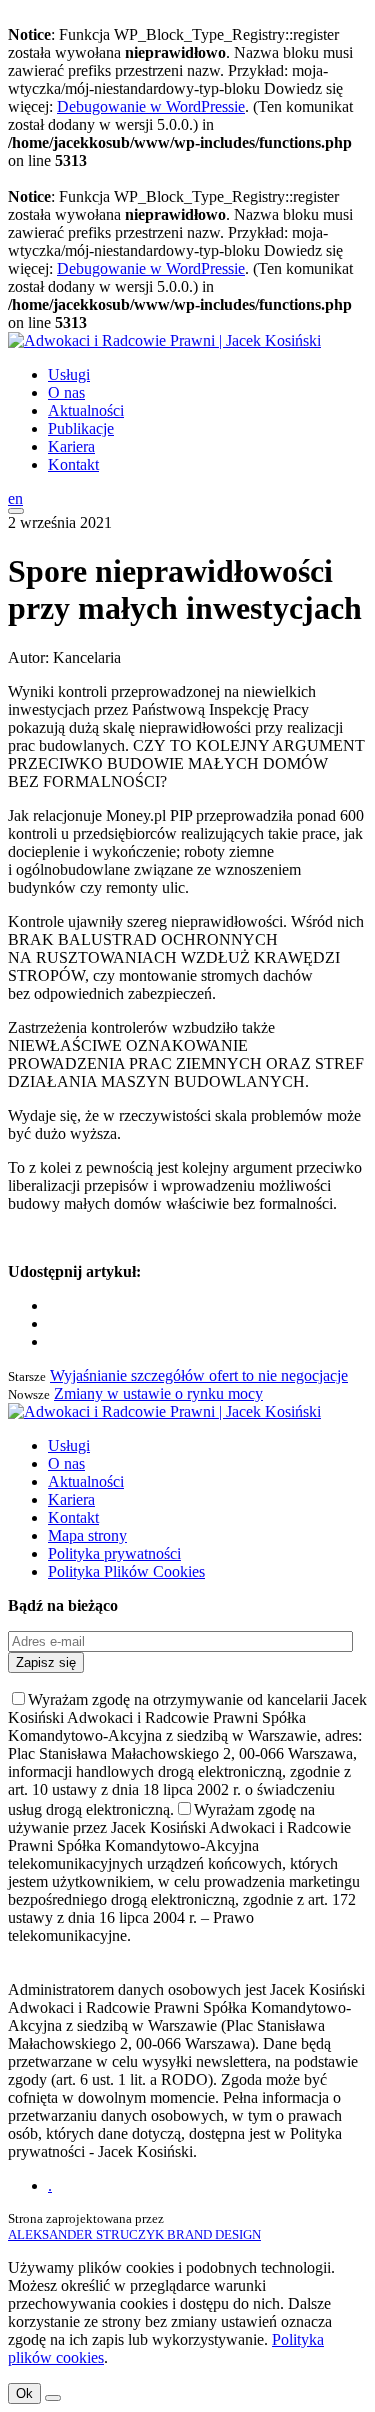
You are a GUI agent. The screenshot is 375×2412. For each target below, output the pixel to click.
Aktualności (86, 410)
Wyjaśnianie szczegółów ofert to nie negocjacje (199, 1375)
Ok (24, 2393)
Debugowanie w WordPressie (151, 106)
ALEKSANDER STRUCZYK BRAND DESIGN (134, 2234)
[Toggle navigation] (16, 511)
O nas (66, 392)
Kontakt (73, 464)
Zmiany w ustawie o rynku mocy (158, 1393)
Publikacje (81, 428)
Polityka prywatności (114, 1553)
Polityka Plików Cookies (126, 1571)
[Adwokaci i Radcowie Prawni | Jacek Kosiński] (164, 340)
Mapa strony (87, 1535)
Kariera (71, 446)
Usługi (69, 374)
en (15, 498)
